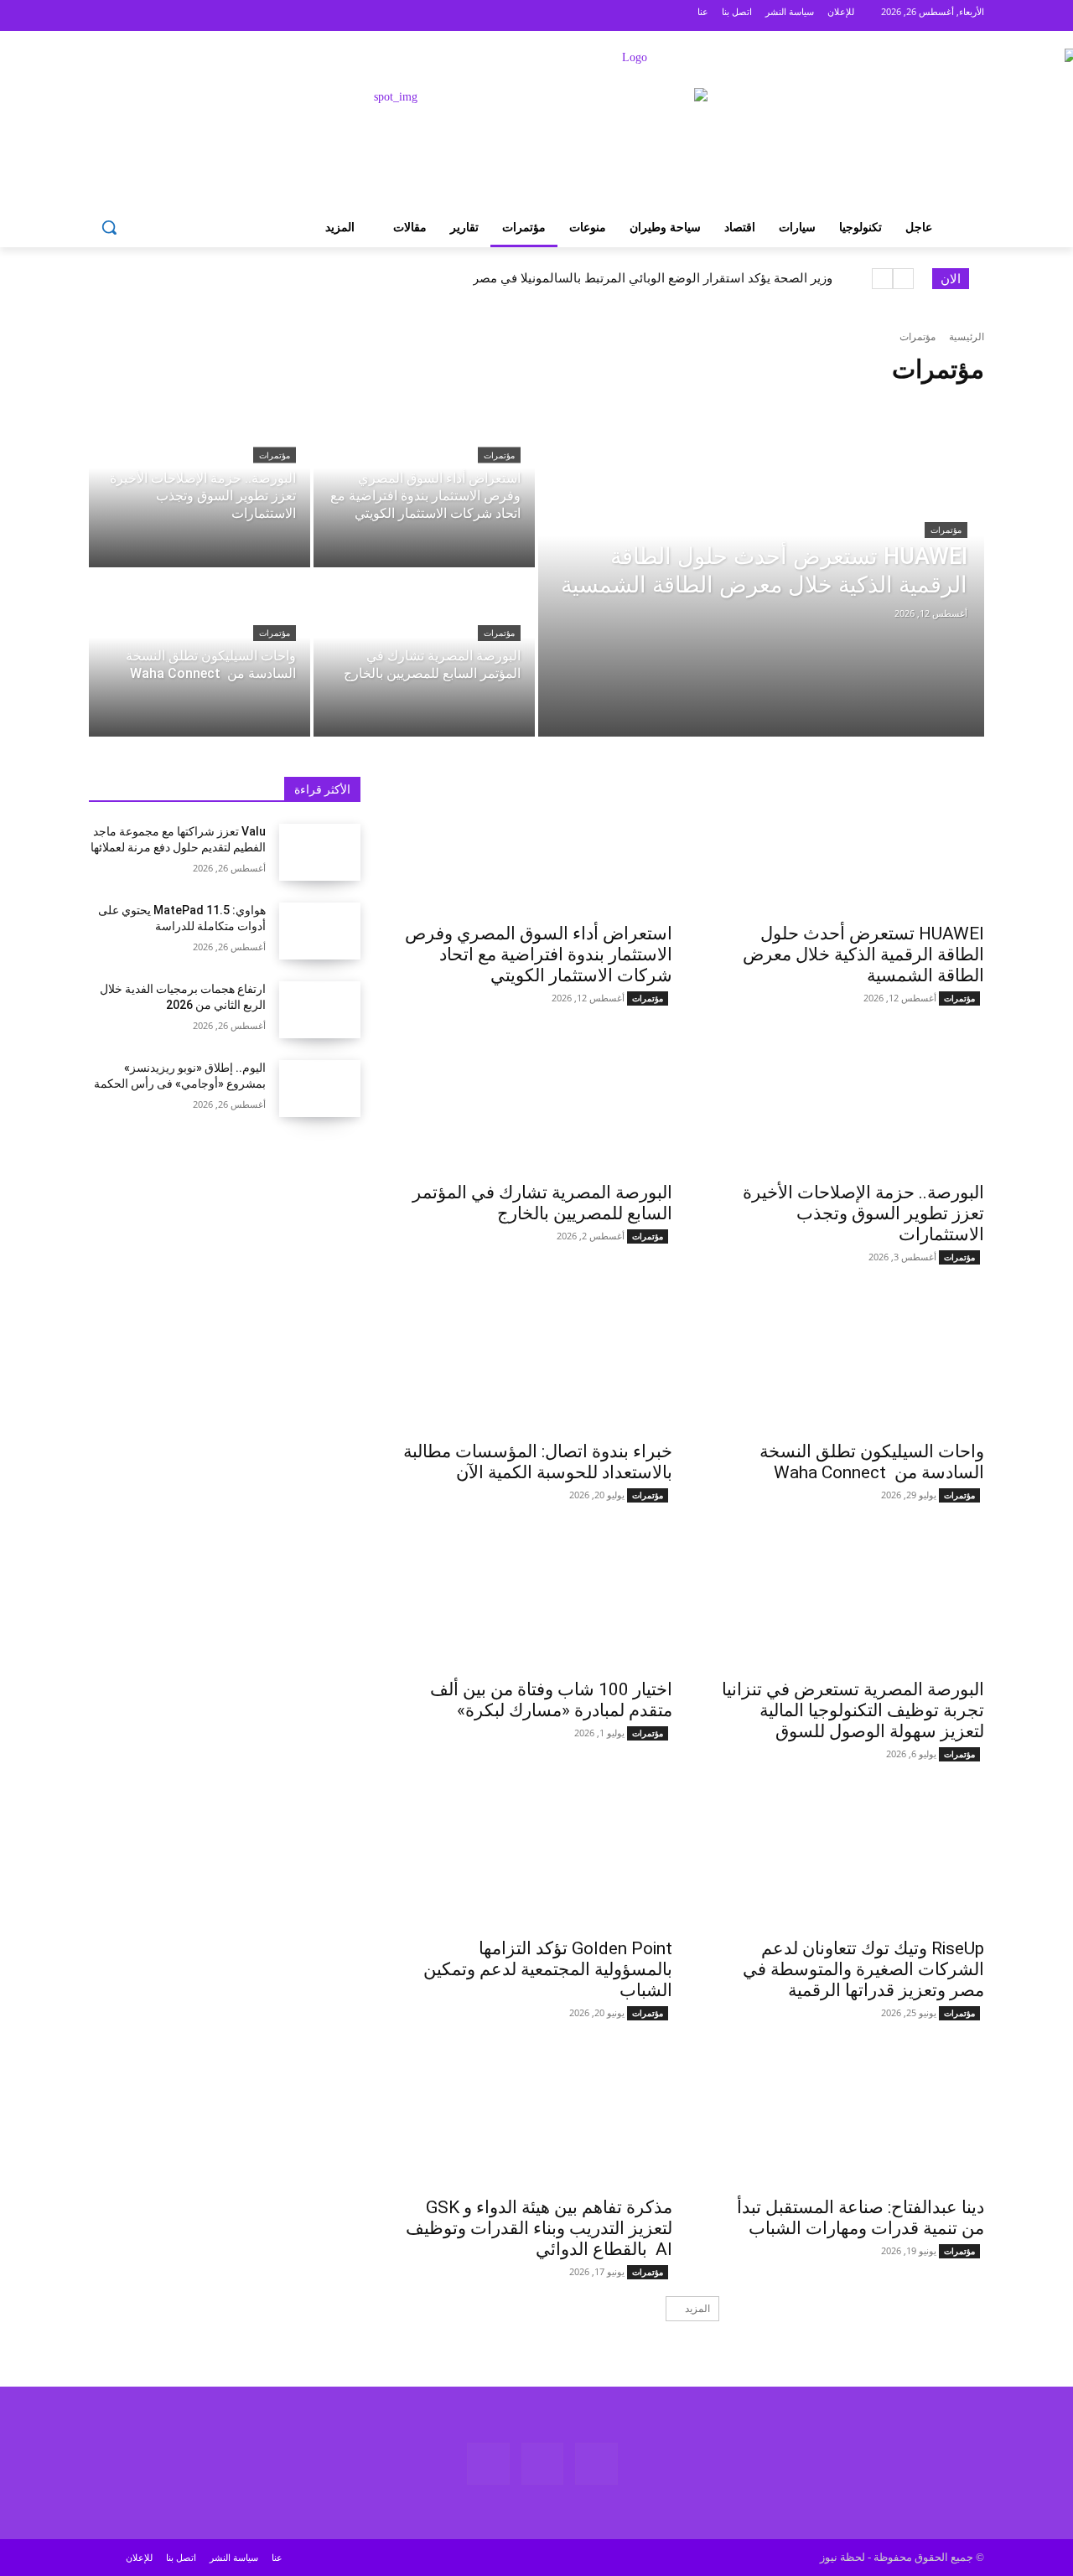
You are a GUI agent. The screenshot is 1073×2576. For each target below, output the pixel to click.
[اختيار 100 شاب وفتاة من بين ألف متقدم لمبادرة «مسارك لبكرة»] (536, 1601)
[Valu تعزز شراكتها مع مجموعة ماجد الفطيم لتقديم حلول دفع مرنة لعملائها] (320, 852)
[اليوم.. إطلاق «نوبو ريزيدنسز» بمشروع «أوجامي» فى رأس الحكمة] (320, 1089)
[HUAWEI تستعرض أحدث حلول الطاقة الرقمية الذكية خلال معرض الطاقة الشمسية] (761, 569)
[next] (882, 279)
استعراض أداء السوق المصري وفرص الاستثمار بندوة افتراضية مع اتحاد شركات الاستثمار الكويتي (539, 954)
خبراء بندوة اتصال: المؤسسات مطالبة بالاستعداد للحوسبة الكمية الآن (538, 1462)
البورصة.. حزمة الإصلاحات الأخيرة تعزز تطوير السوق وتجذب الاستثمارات (863, 1213)
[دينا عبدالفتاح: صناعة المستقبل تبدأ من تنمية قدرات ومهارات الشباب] (848, 2118)
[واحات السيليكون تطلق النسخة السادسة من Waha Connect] (200, 654)
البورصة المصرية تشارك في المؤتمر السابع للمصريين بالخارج (542, 1203)
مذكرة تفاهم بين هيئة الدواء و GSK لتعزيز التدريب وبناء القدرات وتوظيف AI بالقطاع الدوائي (539, 2228)
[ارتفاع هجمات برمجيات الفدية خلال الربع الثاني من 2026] (320, 1010)
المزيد (697, 2308)
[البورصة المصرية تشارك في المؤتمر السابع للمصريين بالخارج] (424, 654)
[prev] (903, 279)
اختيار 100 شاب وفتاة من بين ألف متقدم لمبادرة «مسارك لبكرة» (551, 1700)
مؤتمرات (946, 530)
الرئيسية (967, 336)
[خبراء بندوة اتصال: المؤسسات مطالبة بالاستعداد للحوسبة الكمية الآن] (536, 1363)
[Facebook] (172, 16)
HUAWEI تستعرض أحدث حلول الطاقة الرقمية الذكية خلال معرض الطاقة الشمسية (863, 954)
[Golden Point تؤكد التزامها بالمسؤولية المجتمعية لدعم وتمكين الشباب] (536, 1860)
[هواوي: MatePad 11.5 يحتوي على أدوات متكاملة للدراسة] (320, 931)
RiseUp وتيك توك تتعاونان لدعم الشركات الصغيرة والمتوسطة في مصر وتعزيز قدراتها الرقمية (863, 1969)
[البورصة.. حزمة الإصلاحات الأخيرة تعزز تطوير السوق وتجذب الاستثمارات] (200, 484)
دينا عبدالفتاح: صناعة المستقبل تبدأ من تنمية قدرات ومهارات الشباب (860, 2218)
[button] (109, 227)
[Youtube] (110, 16)
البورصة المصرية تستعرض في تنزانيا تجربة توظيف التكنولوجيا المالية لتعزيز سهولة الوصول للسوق (853, 1710)
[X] (141, 16)
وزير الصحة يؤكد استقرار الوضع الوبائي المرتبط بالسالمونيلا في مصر (653, 278)
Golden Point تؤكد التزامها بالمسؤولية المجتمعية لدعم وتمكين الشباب (548, 1969)
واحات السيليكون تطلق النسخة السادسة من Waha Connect (872, 1462)
